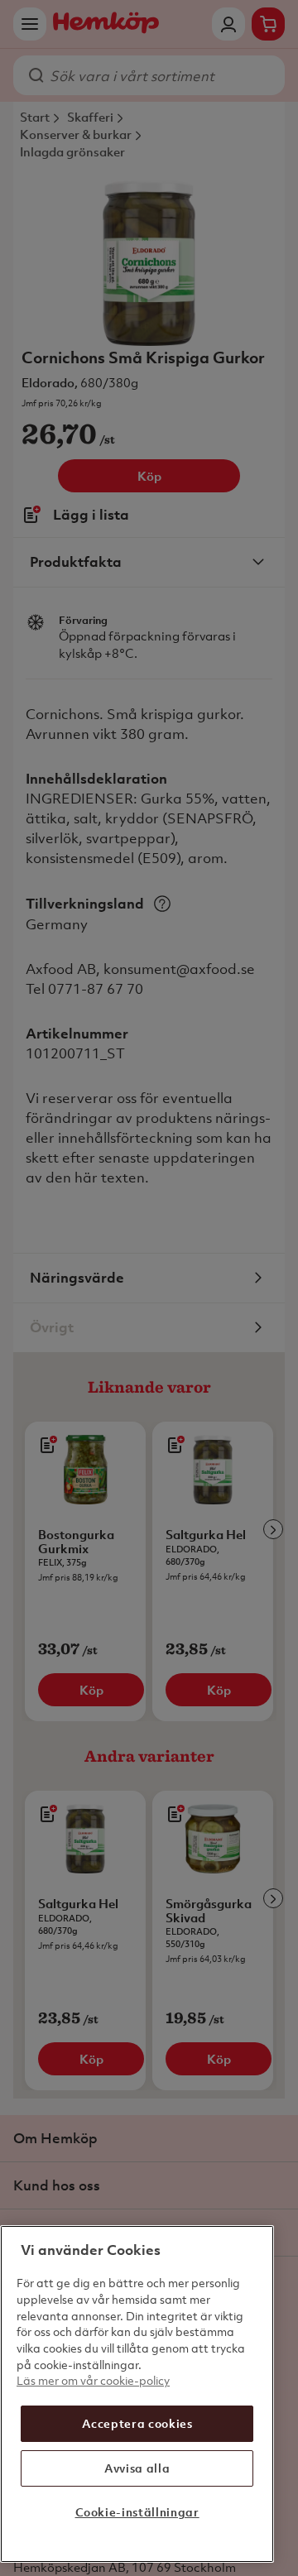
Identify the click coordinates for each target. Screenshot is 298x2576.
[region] (137, 2394)
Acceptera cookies (137, 2423)
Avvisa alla (137, 2468)
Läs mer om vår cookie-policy (93, 2380)
